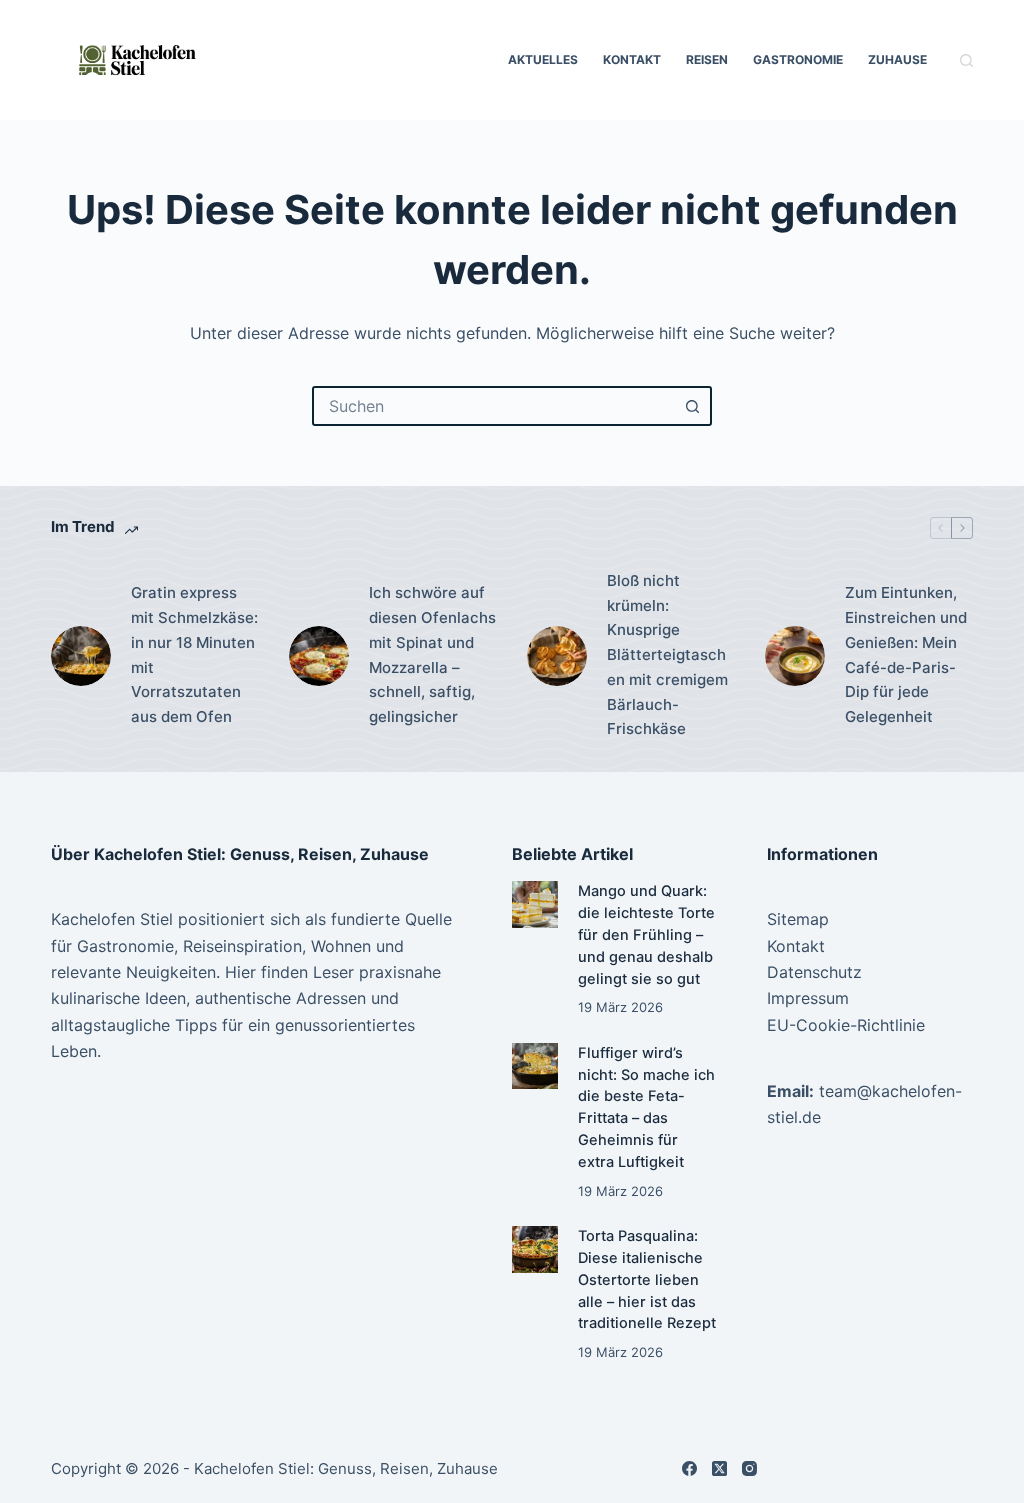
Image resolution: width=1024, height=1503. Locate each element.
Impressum (808, 998)
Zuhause (897, 59)
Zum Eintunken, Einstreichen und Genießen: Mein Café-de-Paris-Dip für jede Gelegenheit (906, 654)
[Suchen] (966, 60)
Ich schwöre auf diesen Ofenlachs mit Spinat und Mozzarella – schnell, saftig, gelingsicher (432, 654)
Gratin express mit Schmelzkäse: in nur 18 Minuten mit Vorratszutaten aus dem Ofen (194, 654)
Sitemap (798, 919)
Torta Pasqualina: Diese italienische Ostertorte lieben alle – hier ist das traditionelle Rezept (647, 1279)
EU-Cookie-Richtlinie (846, 1025)
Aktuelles (543, 59)
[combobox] (494, 406)
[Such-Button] (692, 406)
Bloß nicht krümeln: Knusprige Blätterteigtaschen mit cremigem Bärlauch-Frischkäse (667, 655)
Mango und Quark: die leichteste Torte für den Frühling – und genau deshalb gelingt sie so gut (646, 934)
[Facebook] (689, 1468)
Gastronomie (798, 59)
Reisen (707, 59)
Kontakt (632, 59)
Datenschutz (814, 972)
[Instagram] (749, 1468)
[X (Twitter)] (719, 1468)
